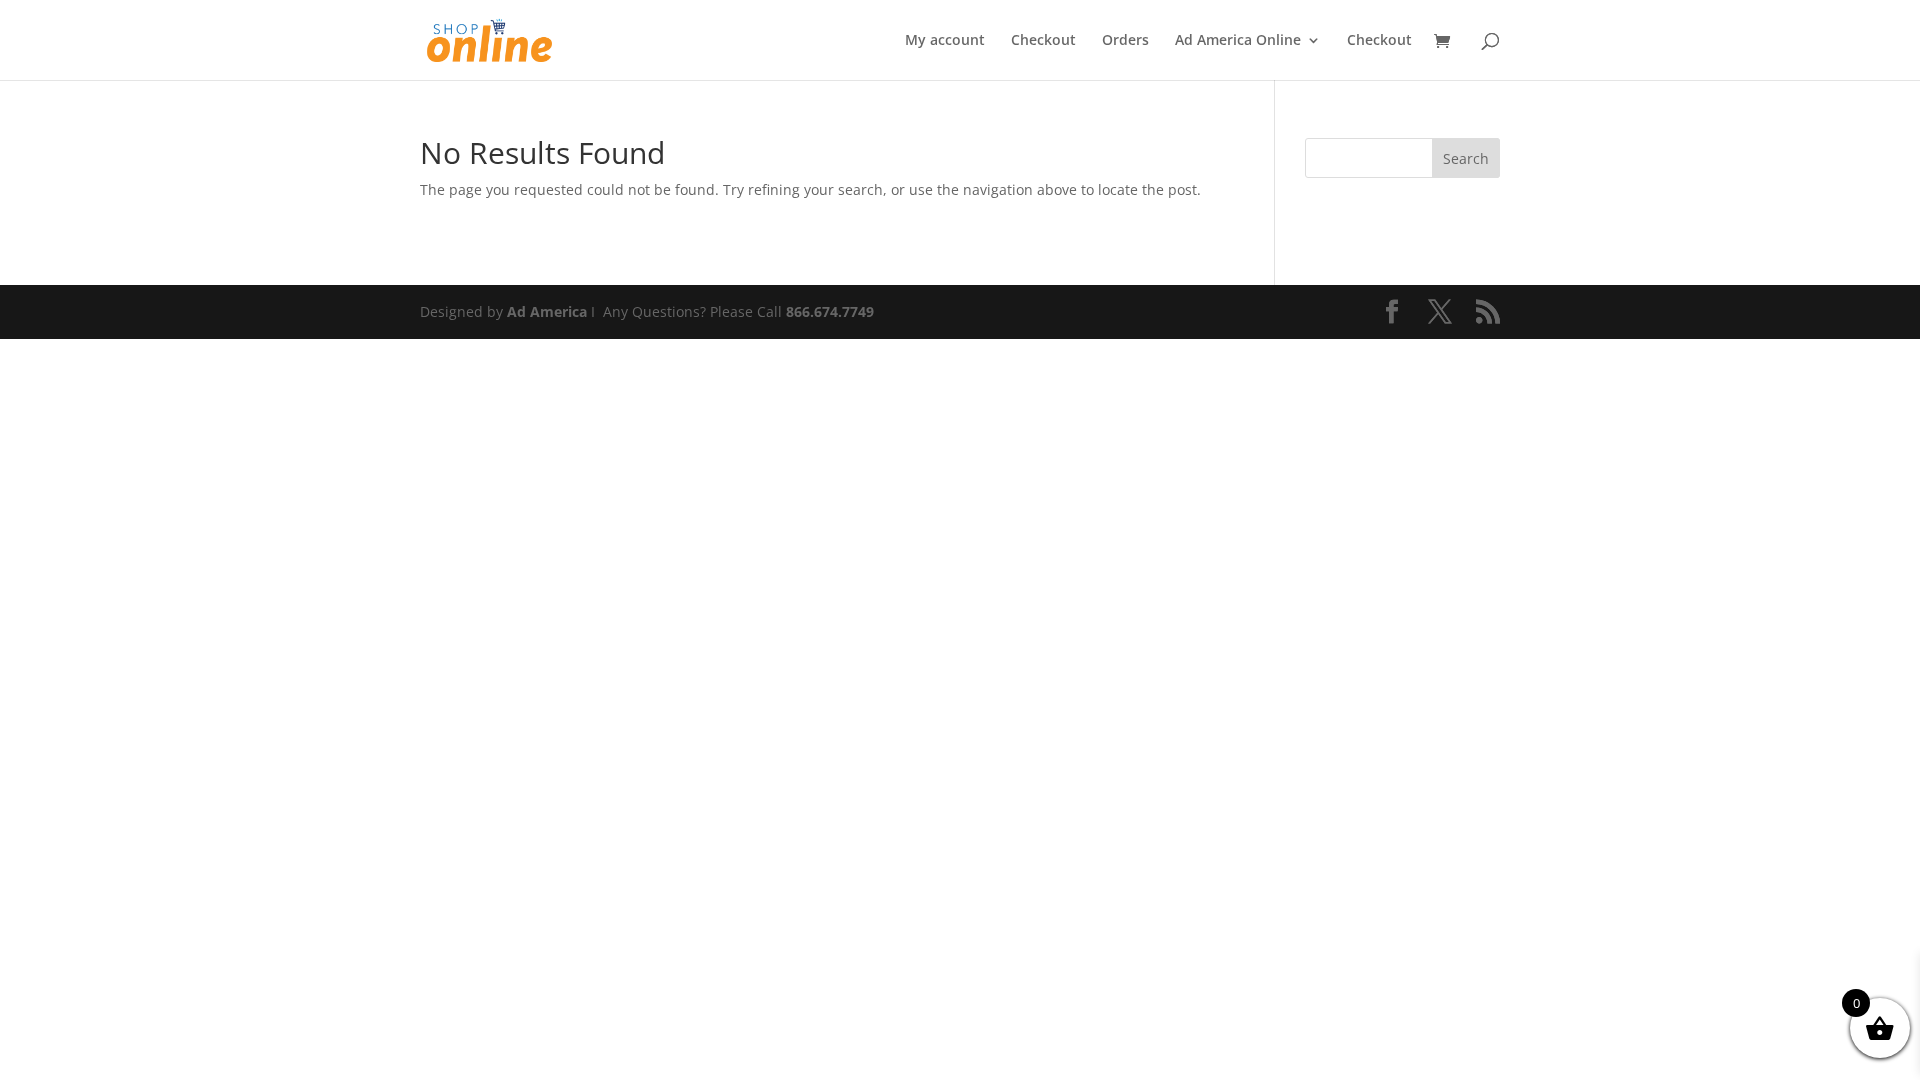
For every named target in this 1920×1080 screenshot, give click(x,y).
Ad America (547, 311)
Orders (1125, 41)
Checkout (1043, 41)
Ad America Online (1238, 41)
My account (945, 41)
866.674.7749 (830, 311)
